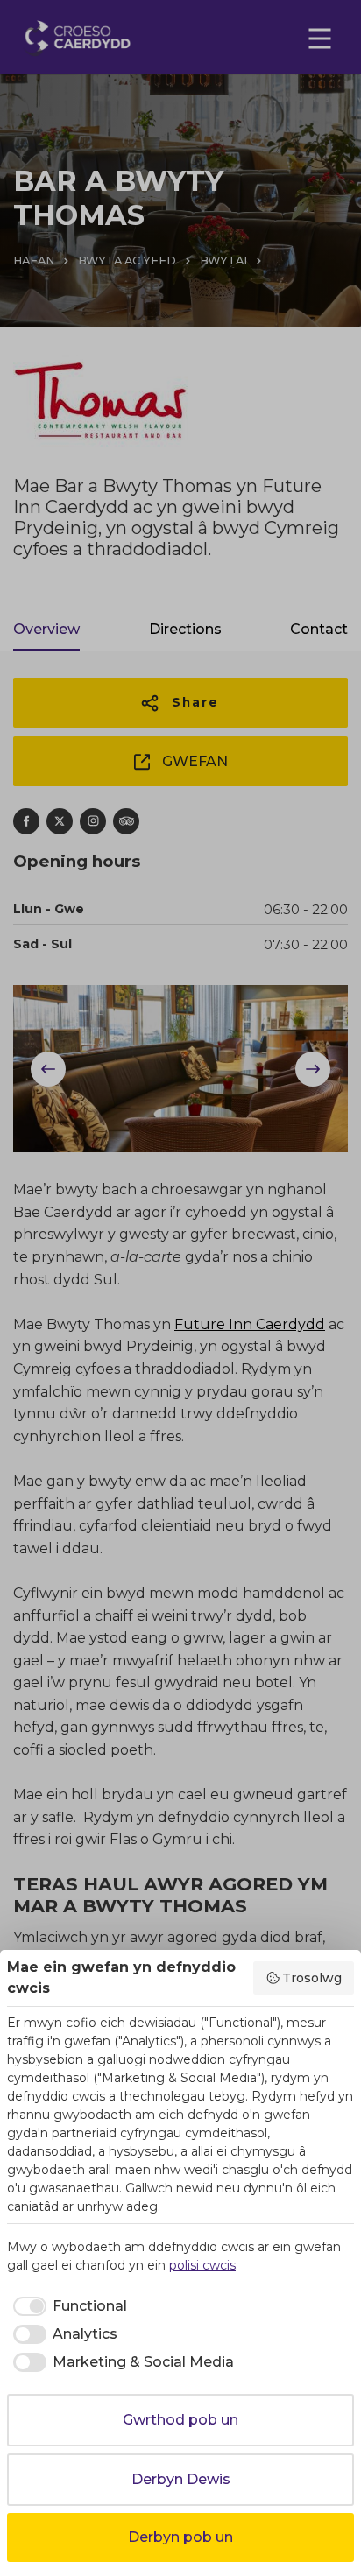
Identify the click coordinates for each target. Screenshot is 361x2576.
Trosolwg (312, 1978)
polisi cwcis (202, 2265)
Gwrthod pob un (180, 2420)
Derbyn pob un (180, 2537)
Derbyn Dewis (181, 2479)
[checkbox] (67, 2306)
